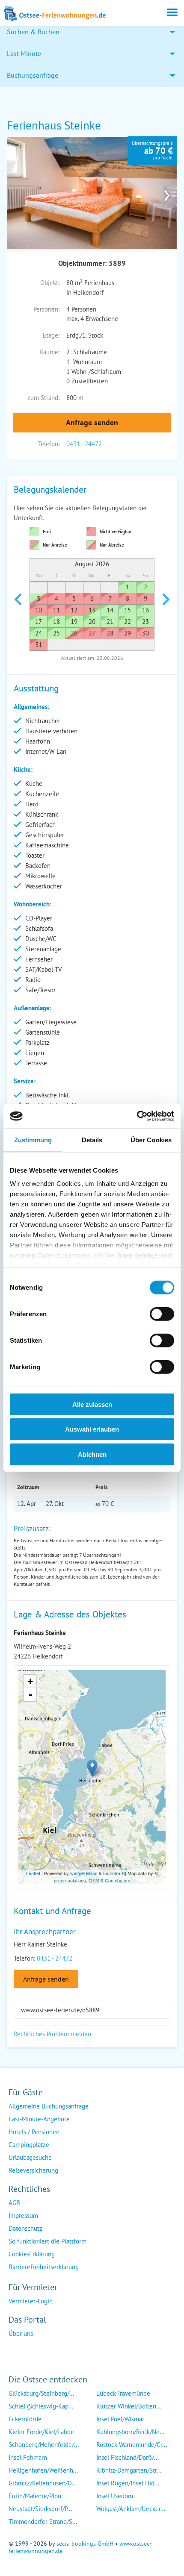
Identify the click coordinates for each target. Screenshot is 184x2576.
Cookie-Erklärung (32, 2254)
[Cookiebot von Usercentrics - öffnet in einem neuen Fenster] (137, 1116)
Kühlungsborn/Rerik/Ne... (130, 2432)
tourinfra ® (114, 1873)
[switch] (162, 1314)
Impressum (23, 2216)
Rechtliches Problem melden (52, 2034)
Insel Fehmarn (28, 2457)
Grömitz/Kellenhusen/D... (43, 2483)
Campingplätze (29, 2145)
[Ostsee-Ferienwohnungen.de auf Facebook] (15, 2351)
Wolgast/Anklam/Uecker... (131, 2509)
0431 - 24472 (84, 444)
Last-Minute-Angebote (39, 2119)
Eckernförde (25, 2419)
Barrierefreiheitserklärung (44, 2267)
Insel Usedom (115, 2496)
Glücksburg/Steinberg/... (41, 2393)
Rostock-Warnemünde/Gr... (132, 2445)
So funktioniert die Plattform (47, 2241)
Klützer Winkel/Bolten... (129, 2406)
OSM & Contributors (110, 1880)
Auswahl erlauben (92, 1429)
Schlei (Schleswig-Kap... (41, 2406)
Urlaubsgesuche (30, 2157)
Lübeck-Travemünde (123, 2393)
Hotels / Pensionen (34, 2132)
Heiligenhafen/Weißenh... (43, 2470)
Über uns (21, 2333)
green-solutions (70, 1880)
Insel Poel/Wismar (120, 2419)
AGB (14, 2203)
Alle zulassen (92, 1404)
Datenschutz (25, 2228)
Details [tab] (92, 1139)
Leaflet (33, 1873)
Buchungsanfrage (33, 75)
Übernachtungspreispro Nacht (152, 150)
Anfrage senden (92, 422)
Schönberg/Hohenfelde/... (44, 2445)
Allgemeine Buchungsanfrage (49, 2106)
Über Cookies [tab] (151, 1139)
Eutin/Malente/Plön (35, 2496)
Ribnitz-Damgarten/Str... (129, 2470)
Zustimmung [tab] (33, 1139)
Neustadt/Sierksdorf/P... (40, 2509)
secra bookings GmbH (85, 2544)
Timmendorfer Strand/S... (43, 2522)
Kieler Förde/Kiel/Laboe (41, 2432)
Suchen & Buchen (33, 32)
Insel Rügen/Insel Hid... (128, 2483)
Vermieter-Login (31, 2301)
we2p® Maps (84, 1873)
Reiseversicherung (33, 2170)
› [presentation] (167, 193)
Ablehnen (92, 1454)
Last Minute (24, 53)
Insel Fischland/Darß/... (128, 2457)
